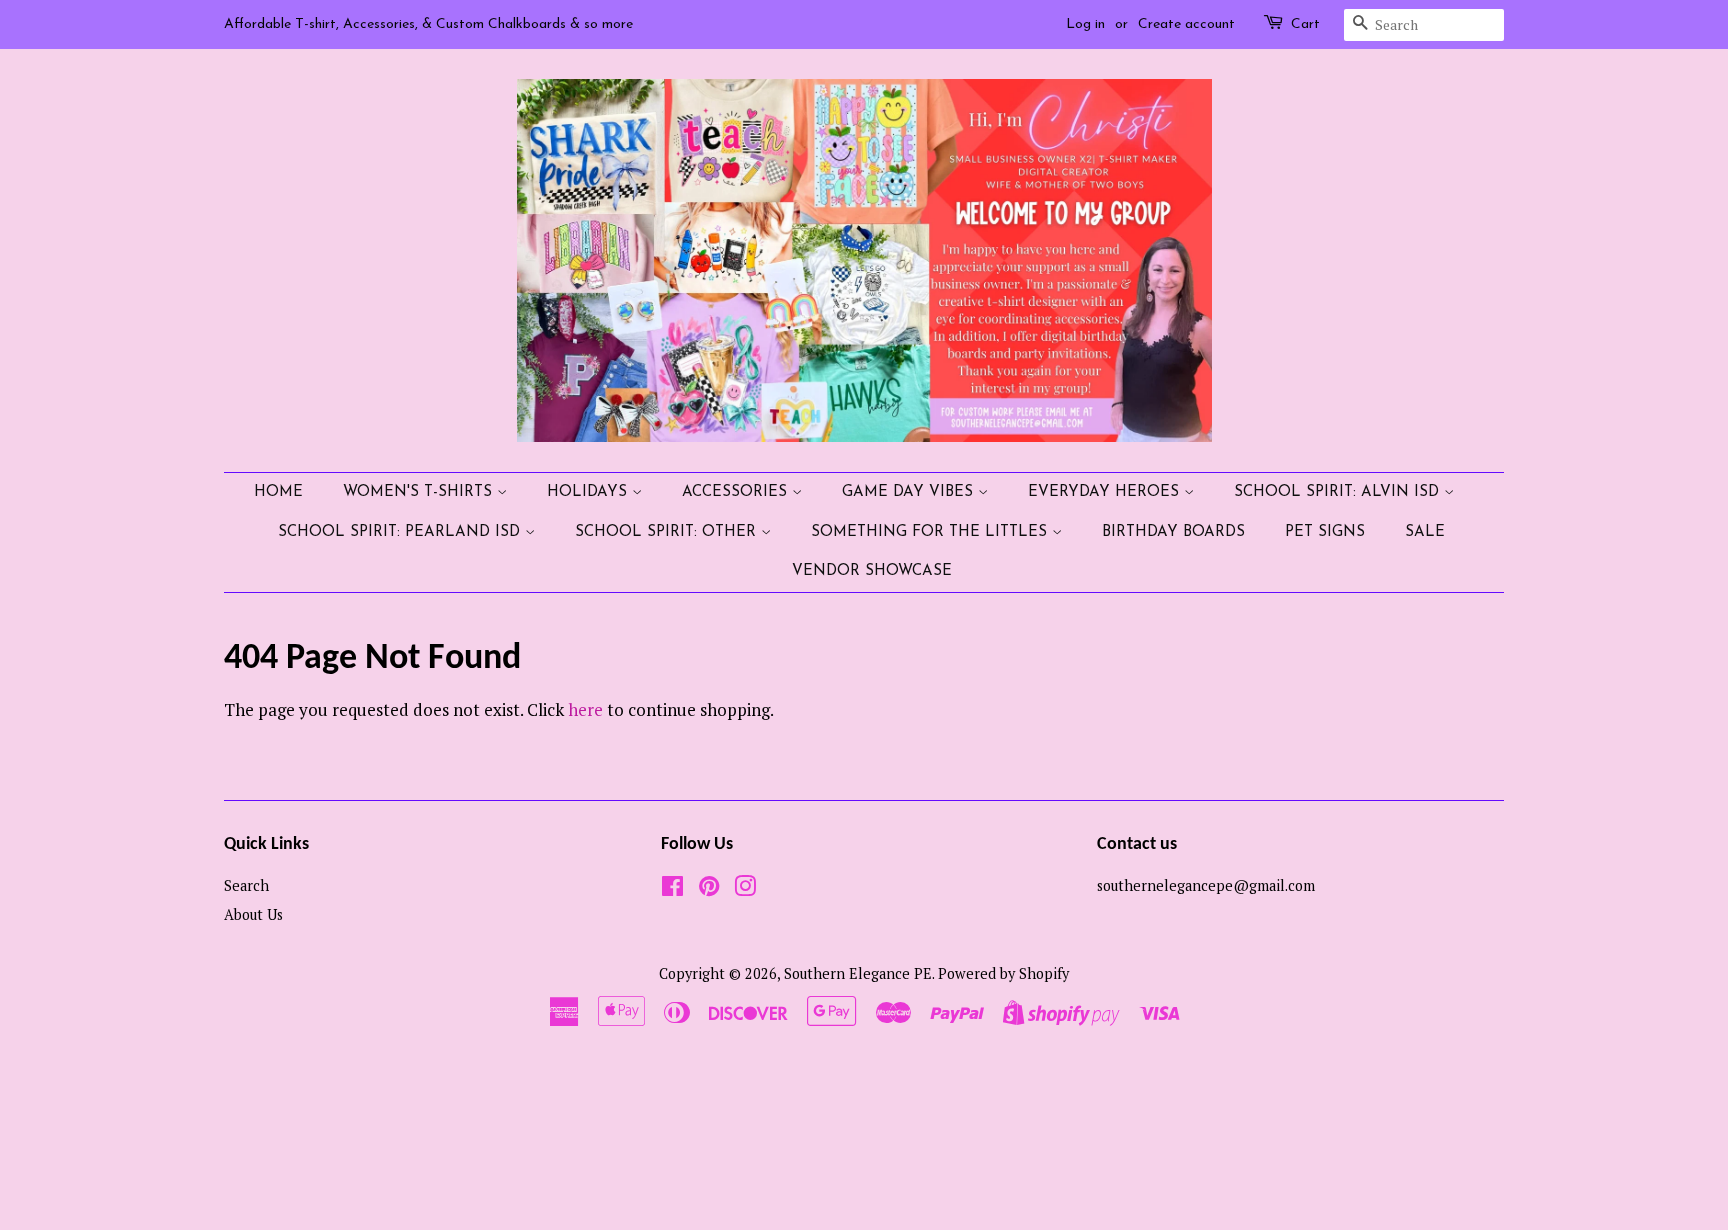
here (585, 709)
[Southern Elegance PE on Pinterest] (709, 889)
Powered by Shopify (1003, 973)
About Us (253, 914)
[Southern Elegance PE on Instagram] (745, 889)
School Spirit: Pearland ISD (401, 532)
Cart (1305, 24)
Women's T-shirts (420, 492)
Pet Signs (1325, 532)
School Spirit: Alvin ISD (1339, 492)
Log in (1085, 24)
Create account (1186, 24)
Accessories (737, 492)
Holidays (589, 492)
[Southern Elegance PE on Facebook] (672, 889)
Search (246, 885)
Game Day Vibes (910, 492)
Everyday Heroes (1106, 492)
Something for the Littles (931, 532)
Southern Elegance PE (858, 973)
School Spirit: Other (668, 532)
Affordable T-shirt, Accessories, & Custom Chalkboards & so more (428, 24)
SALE (1425, 532)
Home (278, 492)
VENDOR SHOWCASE (872, 571)
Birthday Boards (1173, 532)
